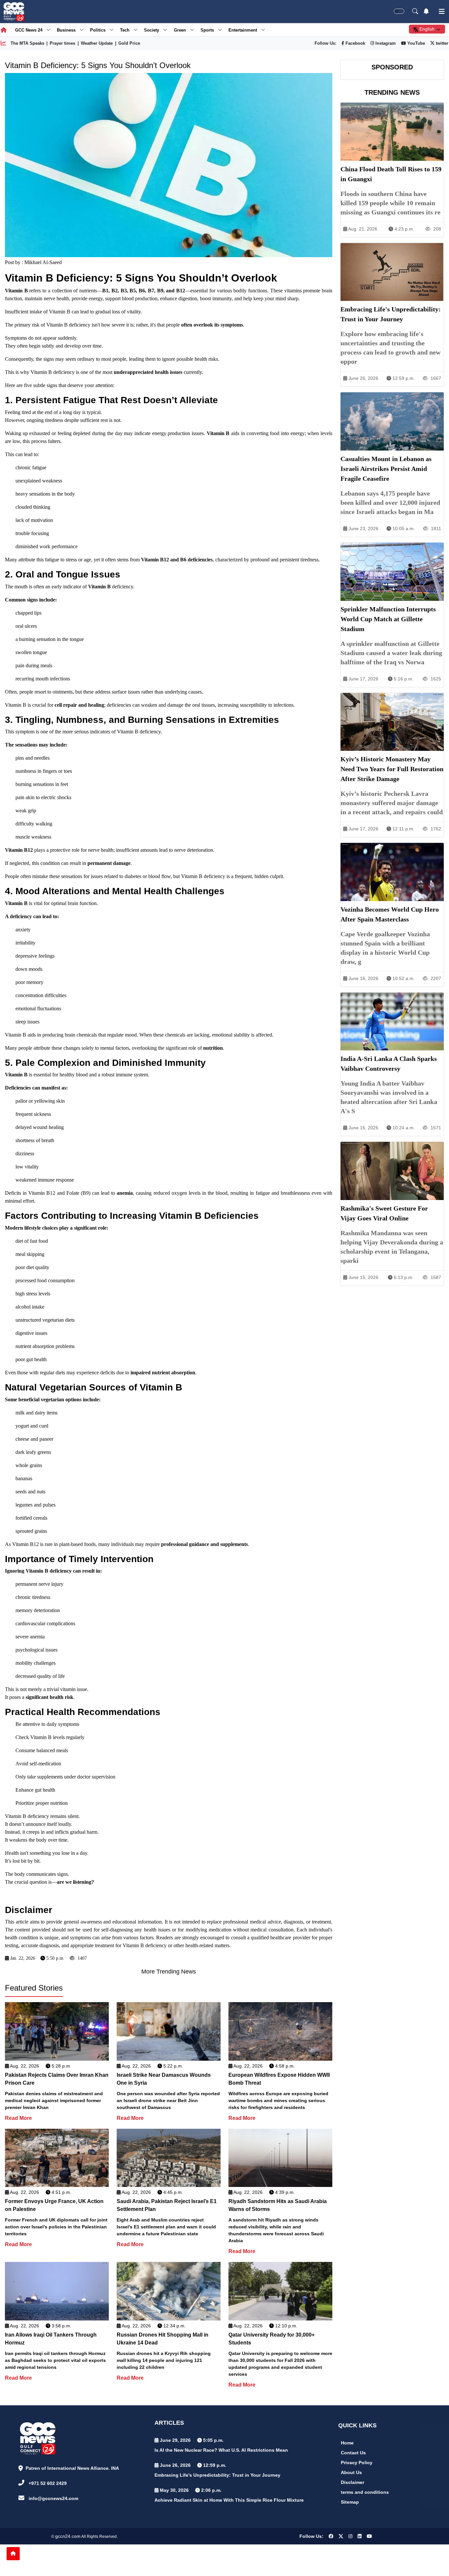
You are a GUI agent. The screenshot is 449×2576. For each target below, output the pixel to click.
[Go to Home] (13, 2554)
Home (347, 2443)
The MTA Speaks (27, 43)
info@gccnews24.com (53, 2498)
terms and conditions (365, 2492)
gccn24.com (68, 2536)
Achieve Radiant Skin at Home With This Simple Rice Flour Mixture (229, 2500)
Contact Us (353, 2453)
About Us (351, 2472)
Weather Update (97, 43)
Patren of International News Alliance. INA (72, 2468)
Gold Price (129, 43)
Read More (18, 2118)
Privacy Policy (357, 2463)
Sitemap (350, 2502)
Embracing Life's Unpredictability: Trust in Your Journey (217, 2475)
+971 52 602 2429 (48, 2483)
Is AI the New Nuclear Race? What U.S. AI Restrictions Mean (221, 2450)
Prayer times (62, 43)
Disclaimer (353, 2482)
